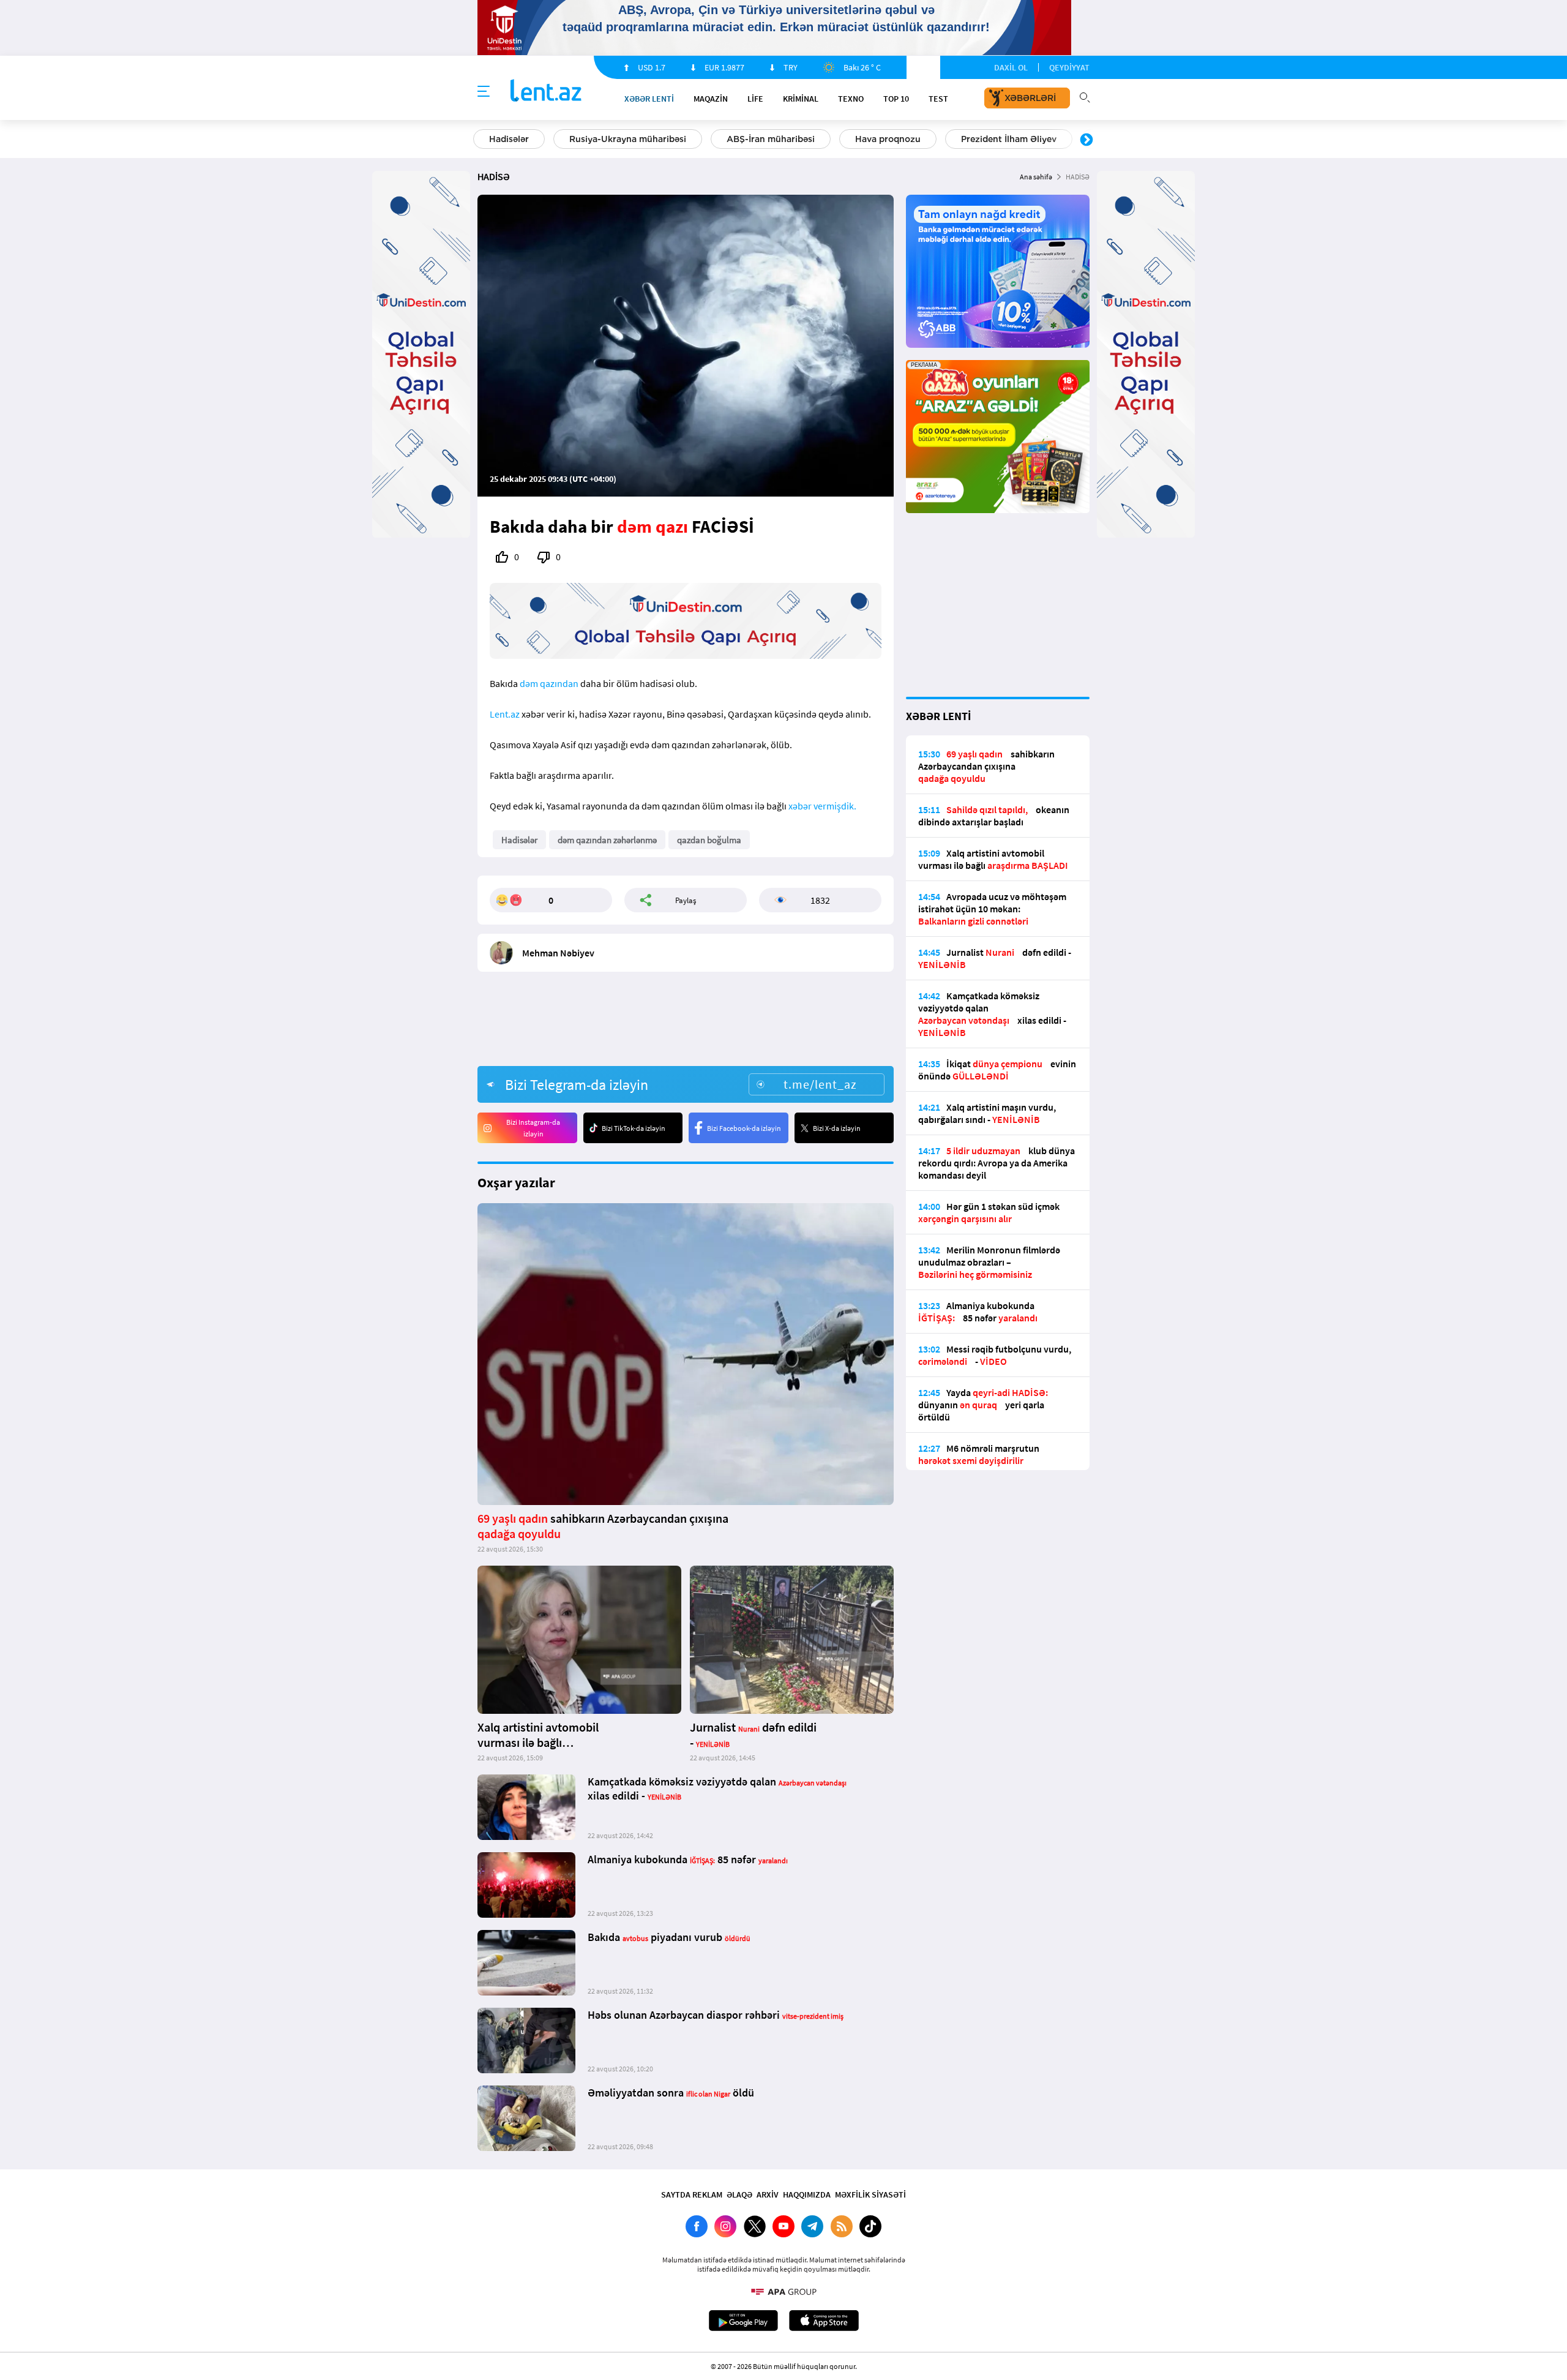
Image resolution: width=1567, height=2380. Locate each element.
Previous (481, 140)
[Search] (1085, 96)
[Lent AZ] (546, 92)
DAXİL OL (1011, 67)
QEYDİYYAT (1069, 67)
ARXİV (768, 2194)
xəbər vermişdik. (822, 806)
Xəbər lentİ (649, 99)
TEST (938, 99)
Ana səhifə (1036, 177)
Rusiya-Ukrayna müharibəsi (628, 139)
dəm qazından (549, 683)
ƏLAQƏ (739, 2194)
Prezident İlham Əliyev (1009, 139)
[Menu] (484, 92)
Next (1086, 140)
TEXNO (851, 99)
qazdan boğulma (709, 840)
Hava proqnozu (888, 139)
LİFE (755, 99)
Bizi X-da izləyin (837, 1128)
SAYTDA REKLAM (692, 2194)
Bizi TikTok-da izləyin (634, 1128)
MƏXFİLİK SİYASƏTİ (870, 2194)
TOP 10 (896, 99)
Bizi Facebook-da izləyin (744, 1128)
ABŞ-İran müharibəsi (771, 139)
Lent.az (505, 714)
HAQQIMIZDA (807, 2194)
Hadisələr (509, 139)
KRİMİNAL (801, 99)
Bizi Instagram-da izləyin (533, 1128)
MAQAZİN (711, 99)
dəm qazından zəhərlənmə (607, 840)
